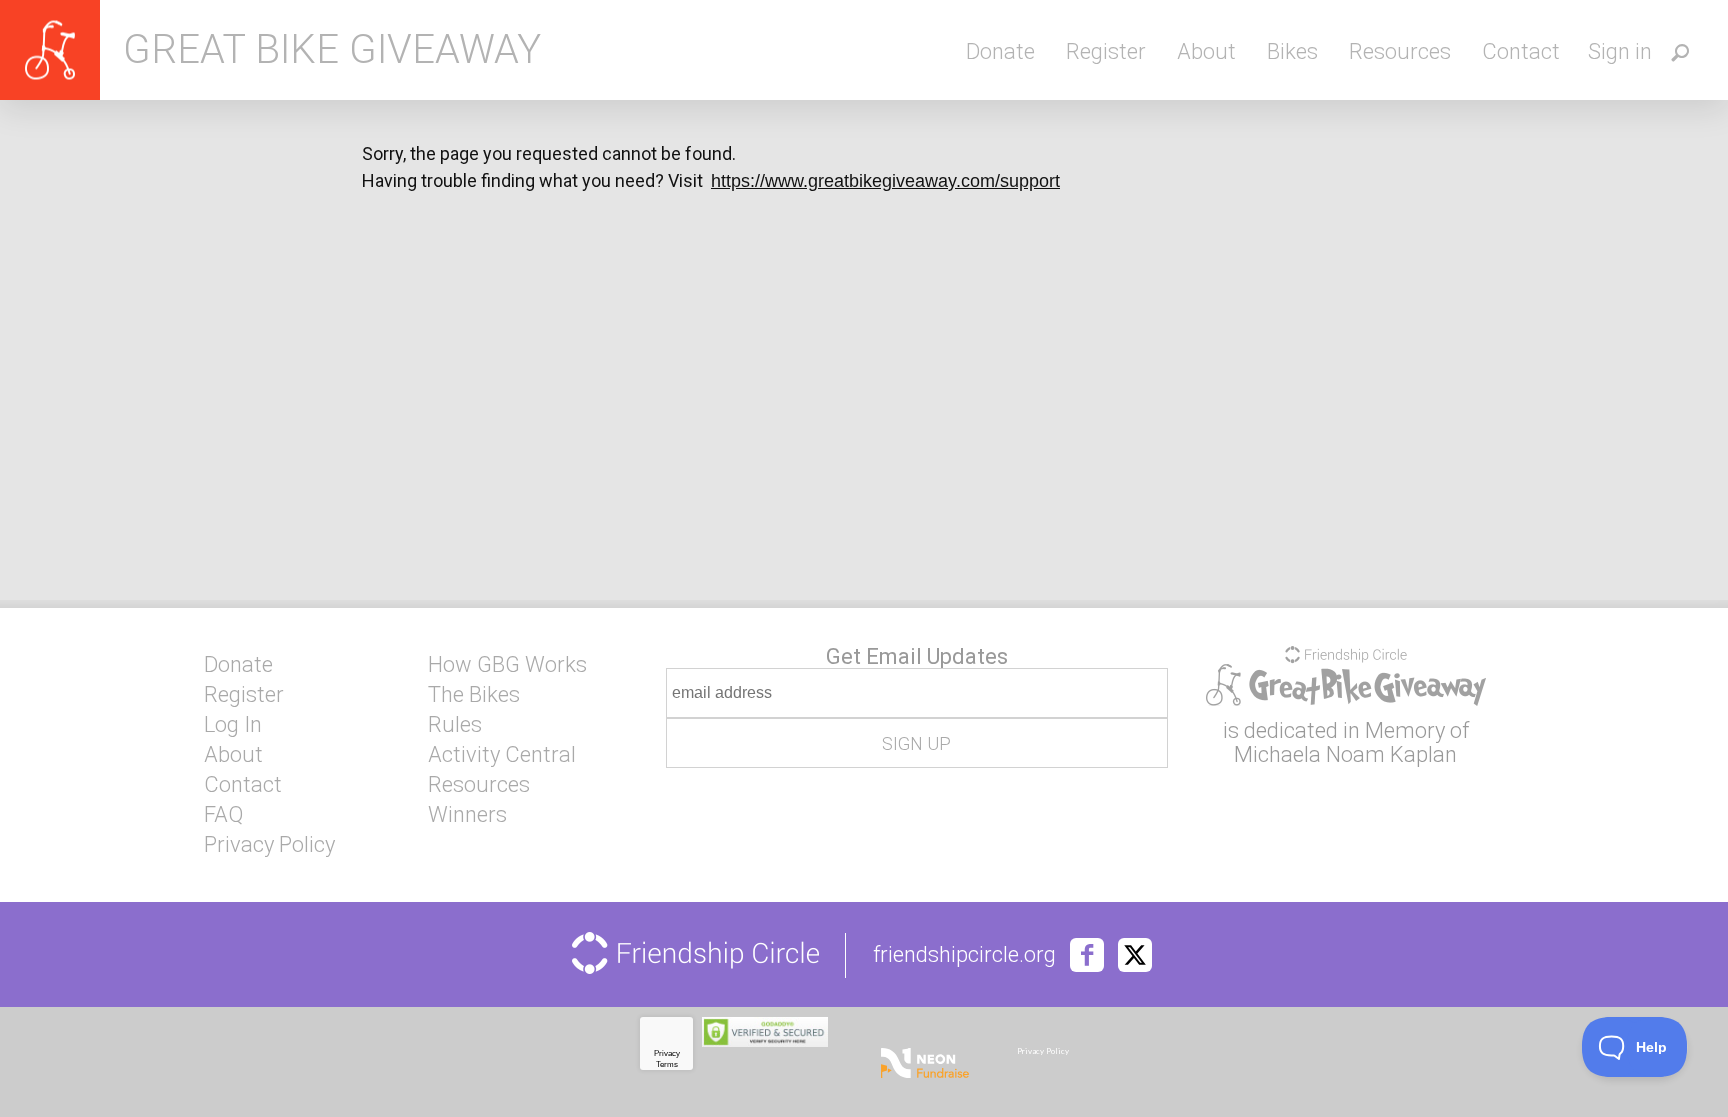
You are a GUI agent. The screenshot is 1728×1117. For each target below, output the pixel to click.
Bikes (1292, 51)
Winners (467, 815)
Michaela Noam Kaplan (1345, 754)
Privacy (667, 1053)
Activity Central (502, 755)
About (1206, 51)
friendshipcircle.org (964, 955)
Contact (1521, 51)
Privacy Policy (269, 845)
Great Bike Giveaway (332, 50)
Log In (233, 725)
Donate (1000, 51)
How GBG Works (507, 665)
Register (1106, 51)
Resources (1400, 51)
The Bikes (474, 695)
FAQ (223, 815)
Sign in (1620, 51)
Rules (455, 725)
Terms (667, 1064)
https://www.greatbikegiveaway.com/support (885, 181)
